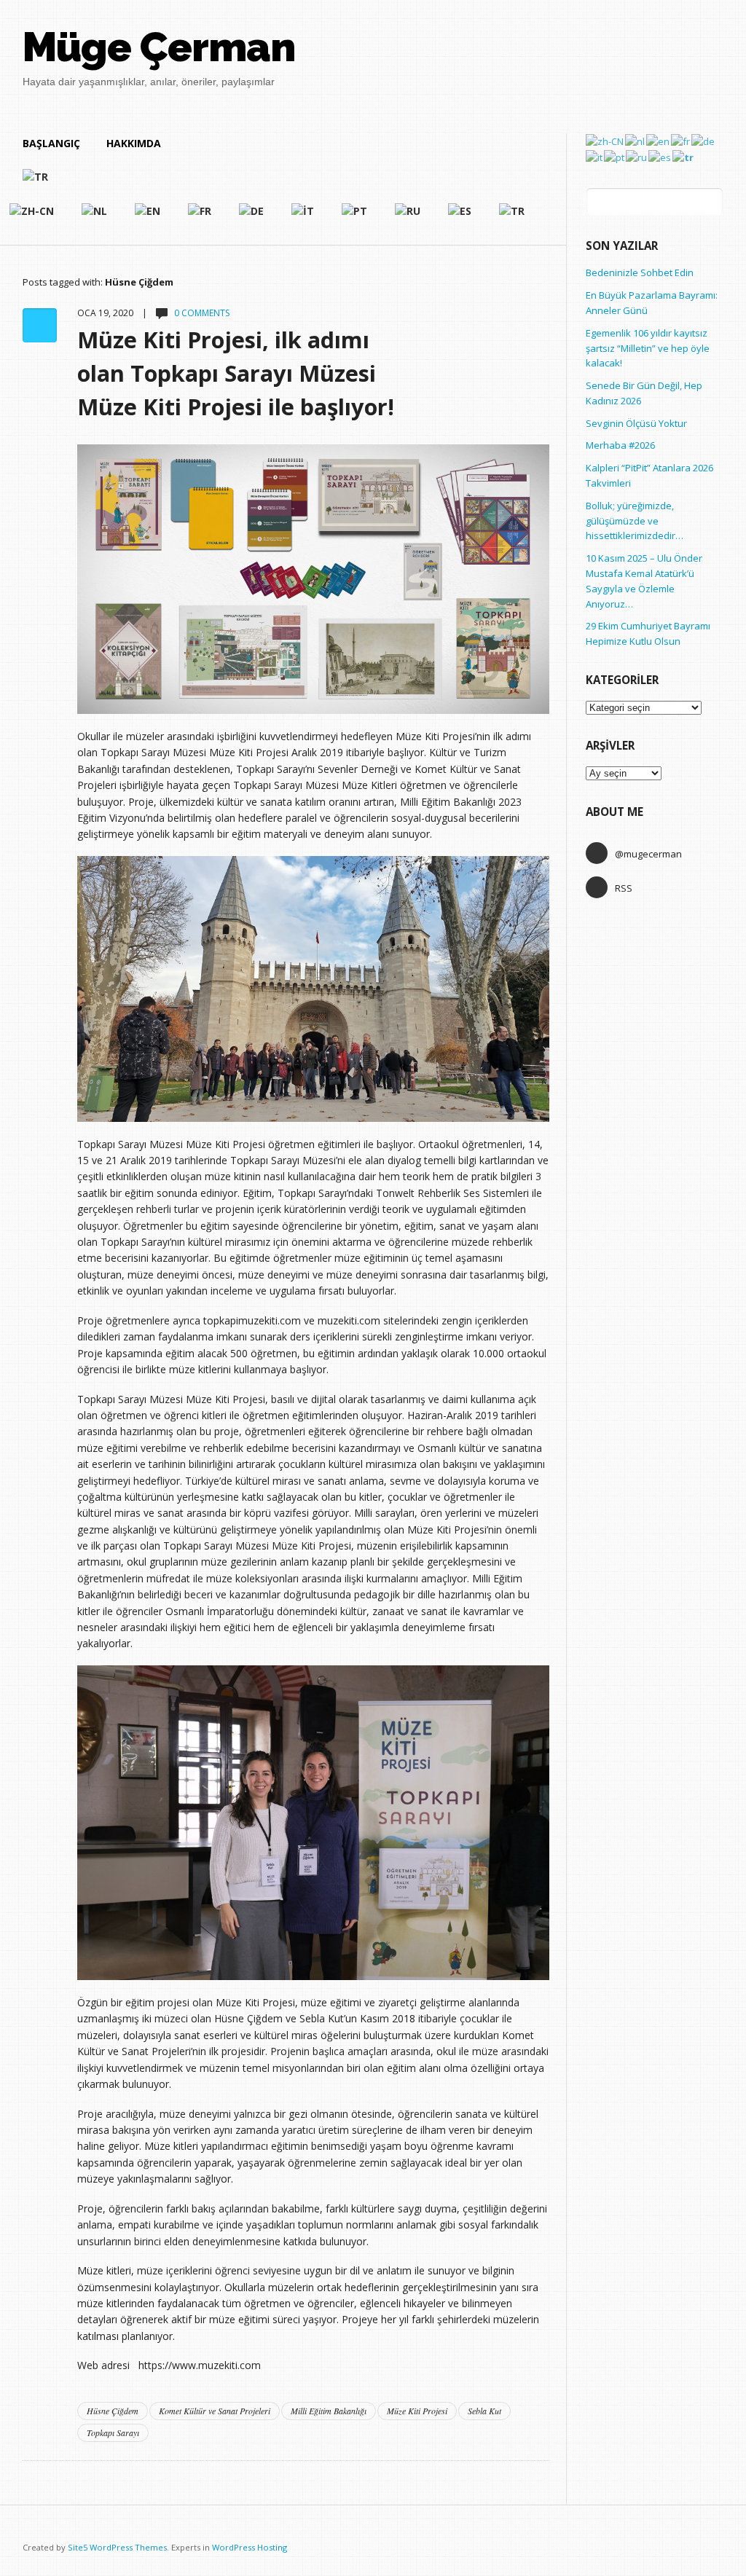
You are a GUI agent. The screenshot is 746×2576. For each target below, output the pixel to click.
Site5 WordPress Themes (117, 2547)
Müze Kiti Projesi (417, 2411)
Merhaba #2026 (620, 445)
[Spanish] (460, 217)
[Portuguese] (355, 217)
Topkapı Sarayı (113, 2432)
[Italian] (303, 217)
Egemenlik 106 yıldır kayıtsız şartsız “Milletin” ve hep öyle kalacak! (648, 348)
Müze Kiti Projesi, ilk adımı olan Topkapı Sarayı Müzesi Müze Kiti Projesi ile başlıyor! (236, 373)
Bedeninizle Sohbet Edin (640, 272)
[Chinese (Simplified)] (605, 141)
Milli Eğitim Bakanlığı (329, 2411)
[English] (148, 217)
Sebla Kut (484, 2411)
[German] (252, 217)
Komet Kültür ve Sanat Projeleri (215, 2411)
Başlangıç (51, 143)
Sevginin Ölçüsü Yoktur (636, 423)
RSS (624, 888)
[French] (200, 217)
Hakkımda (134, 143)
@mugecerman (648, 854)
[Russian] (408, 217)
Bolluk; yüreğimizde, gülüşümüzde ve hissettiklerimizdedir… (635, 521)
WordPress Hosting (250, 2547)
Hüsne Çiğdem (113, 2411)
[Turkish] (274, 183)
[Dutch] (95, 217)
